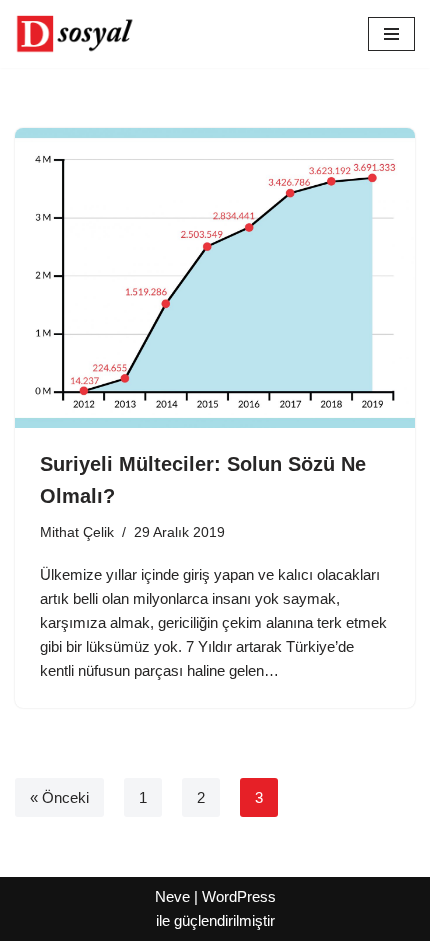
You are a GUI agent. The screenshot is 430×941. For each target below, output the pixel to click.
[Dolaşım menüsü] (391, 34)
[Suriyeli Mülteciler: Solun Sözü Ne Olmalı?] (215, 278)
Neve (172, 896)
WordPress (239, 896)
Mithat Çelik (77, 532)
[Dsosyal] (75, 34)
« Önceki (59, 797)
